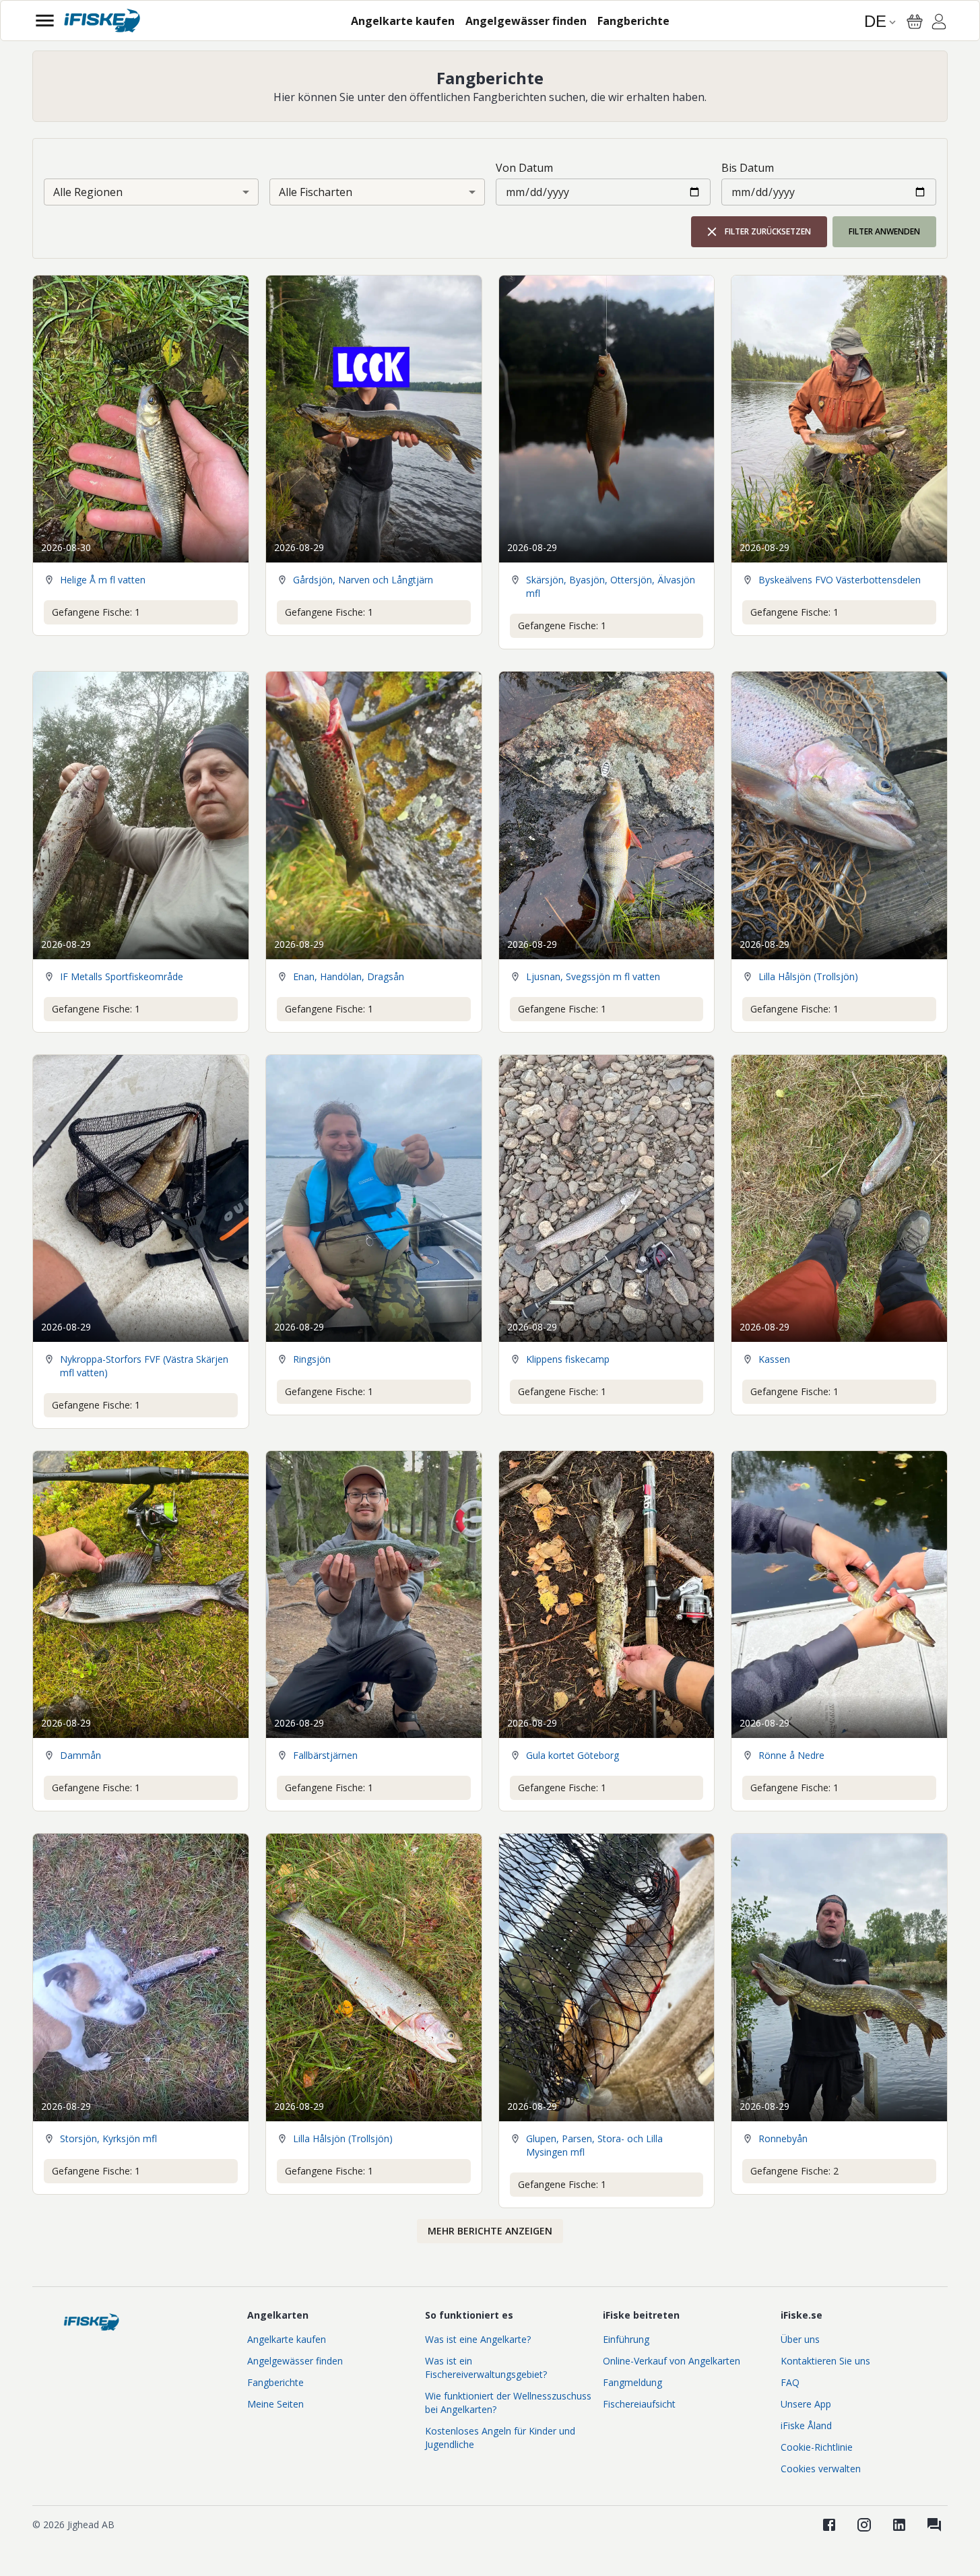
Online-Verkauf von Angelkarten (672, 2361)
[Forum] (934, 2525)
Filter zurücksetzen (768, 231)
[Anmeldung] (939, 24)
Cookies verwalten (821, 2469)
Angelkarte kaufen (287, 2339)
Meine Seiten (275, 2404)
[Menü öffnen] (45, 21)
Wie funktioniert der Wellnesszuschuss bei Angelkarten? (508, 2403)
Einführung (626, 2339)
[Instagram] (864, 2525)
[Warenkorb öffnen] (915, 22)
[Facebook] (829, 2525)
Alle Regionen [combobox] (88, 192)
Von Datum (524, 168)
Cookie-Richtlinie (817, 2447)
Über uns (800, 2339)
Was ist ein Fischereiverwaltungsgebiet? (486, 2368)
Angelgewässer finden (295, 2361)
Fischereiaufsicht (639, 2404)
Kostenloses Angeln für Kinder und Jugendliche (500, 2438)
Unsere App (806, 2404)
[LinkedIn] (899, 2525)
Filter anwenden (884, 231)
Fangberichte (275, 2382)
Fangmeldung (632, 2382)
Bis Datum (748, 168)
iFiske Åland (806, 2425)
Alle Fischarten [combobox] (316, 192)
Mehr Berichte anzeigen (490, 2231)
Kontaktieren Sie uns (825, 2361)
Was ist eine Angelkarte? (478, 2339)
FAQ (790, 2382)
